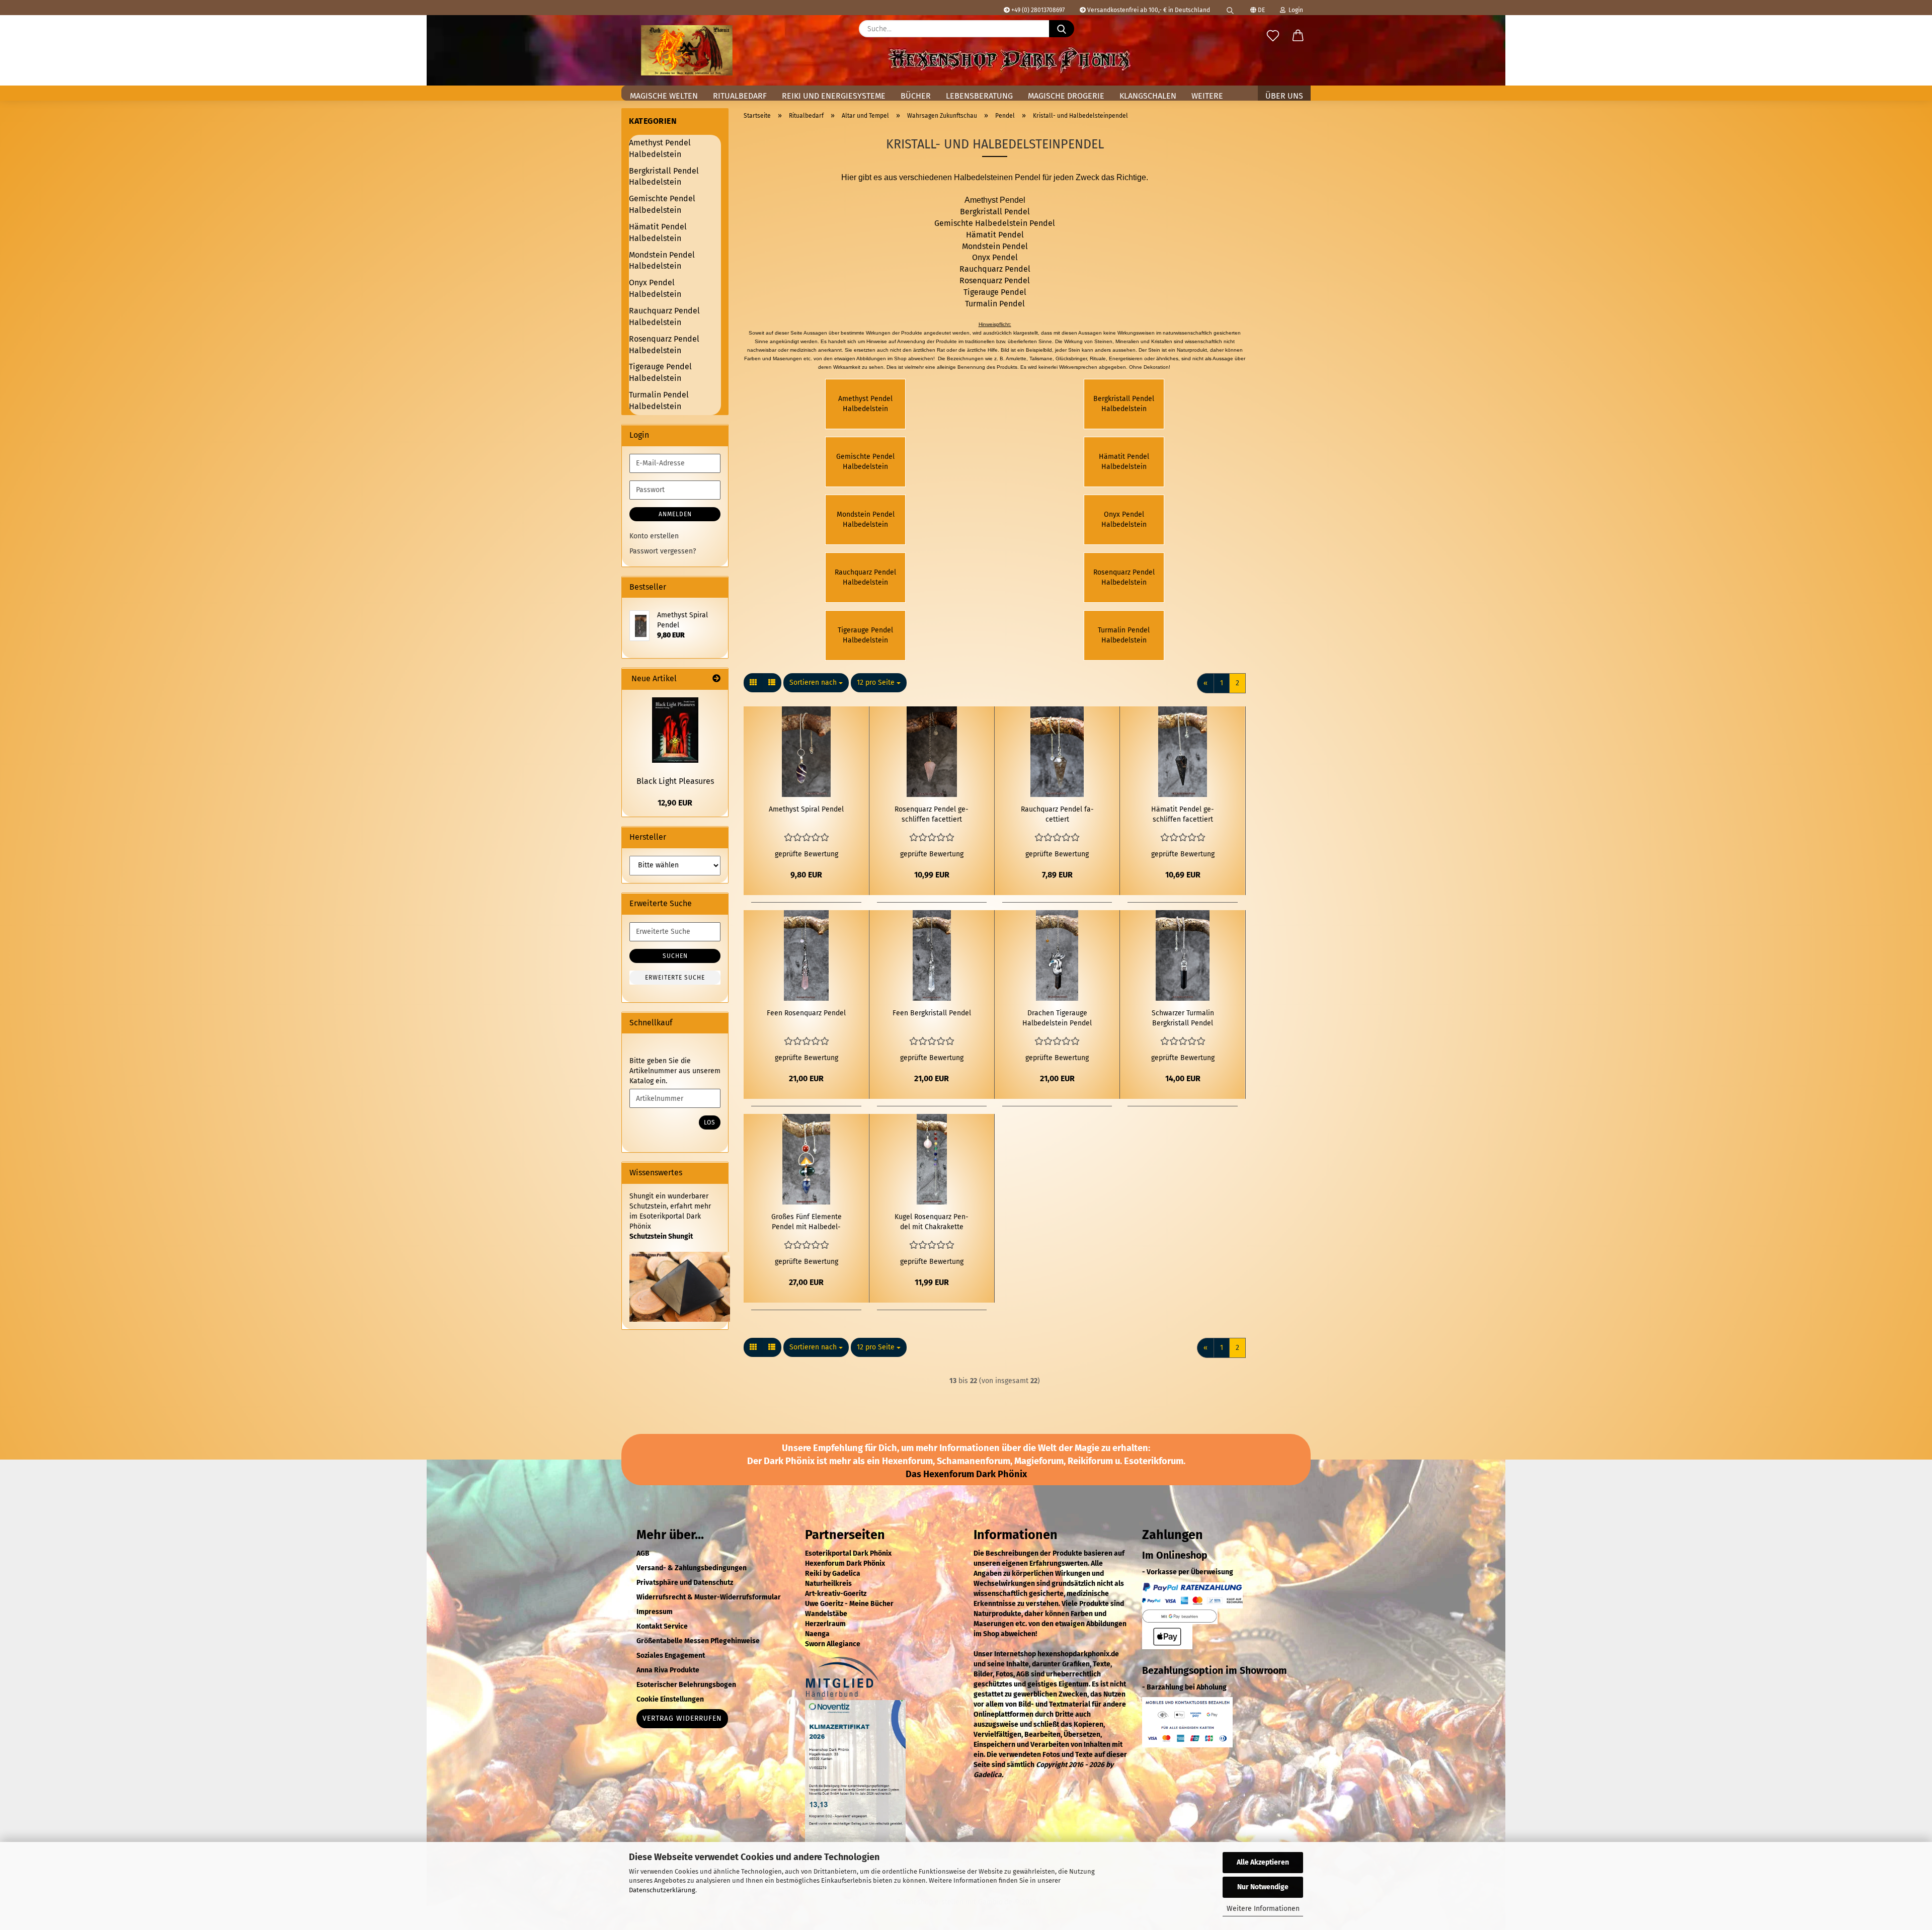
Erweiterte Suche (675, 978)
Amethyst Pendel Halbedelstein (660, 148)
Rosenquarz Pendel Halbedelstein (664, 345)
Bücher (916, 96)
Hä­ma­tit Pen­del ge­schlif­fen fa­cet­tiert (1183, 814)
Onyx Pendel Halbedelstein (655, 288)
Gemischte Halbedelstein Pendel (995, 223)
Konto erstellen (654, 536)
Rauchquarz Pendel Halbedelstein (664, 316)
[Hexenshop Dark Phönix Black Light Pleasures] (675, 730)
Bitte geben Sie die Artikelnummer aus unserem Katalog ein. (675, 1071)
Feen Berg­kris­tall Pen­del (932, 1013)
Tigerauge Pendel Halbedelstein (660, 372)
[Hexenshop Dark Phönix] (687, 50)
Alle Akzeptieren (1263, 1862)
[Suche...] (1062, 29)
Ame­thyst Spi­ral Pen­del (806, 809)
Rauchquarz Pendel (995, 269)
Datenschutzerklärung (662, 1890)
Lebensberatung (979, 96)
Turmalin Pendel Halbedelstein (659, 400)
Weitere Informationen (1263, 1909)
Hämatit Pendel (995, 235)
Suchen (675, 956)
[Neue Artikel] (716, 679)
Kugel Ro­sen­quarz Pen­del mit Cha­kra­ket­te (932, 1222)
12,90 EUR (675, 803)
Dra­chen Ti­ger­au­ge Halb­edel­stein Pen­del (1057, 1018)
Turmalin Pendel (995, 304)
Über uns (1284, 96)
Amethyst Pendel (995, 200)
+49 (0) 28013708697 (1037, 10)
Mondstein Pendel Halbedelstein (662, 261)
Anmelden (675, 514)
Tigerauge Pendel (995, 292)
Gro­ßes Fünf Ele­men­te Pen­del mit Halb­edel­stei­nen (807, 1222)
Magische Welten (664, 96)
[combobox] (816, 683)
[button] (1298, 36)
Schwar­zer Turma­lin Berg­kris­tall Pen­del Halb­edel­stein (1183, 1019)
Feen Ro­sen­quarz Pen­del (806, 1013)
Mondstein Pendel (995, 246)
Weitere (1207, 96)
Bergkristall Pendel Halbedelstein (664, 177)
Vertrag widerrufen (682, 1718)
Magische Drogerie (1066, 96)
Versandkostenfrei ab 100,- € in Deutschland (1148, 10)
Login (1294, 10)
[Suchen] (1230, 8)
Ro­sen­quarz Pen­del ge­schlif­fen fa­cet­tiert (932, 814)
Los (710, 1122)
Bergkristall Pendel (995, 212)
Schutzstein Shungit (661, 1236)
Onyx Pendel (995, 257)
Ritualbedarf (740, 96)
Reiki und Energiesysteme (834, 96)
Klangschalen (1148, 96)
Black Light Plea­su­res (675, 781)
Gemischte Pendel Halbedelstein (662, 204)
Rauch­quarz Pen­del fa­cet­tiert (1057, 814)
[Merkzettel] (1273, 36)
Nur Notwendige (1263, 1887)
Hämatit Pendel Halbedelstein (658, 232)
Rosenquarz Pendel (995, 280)
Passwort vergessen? (663, 551)
